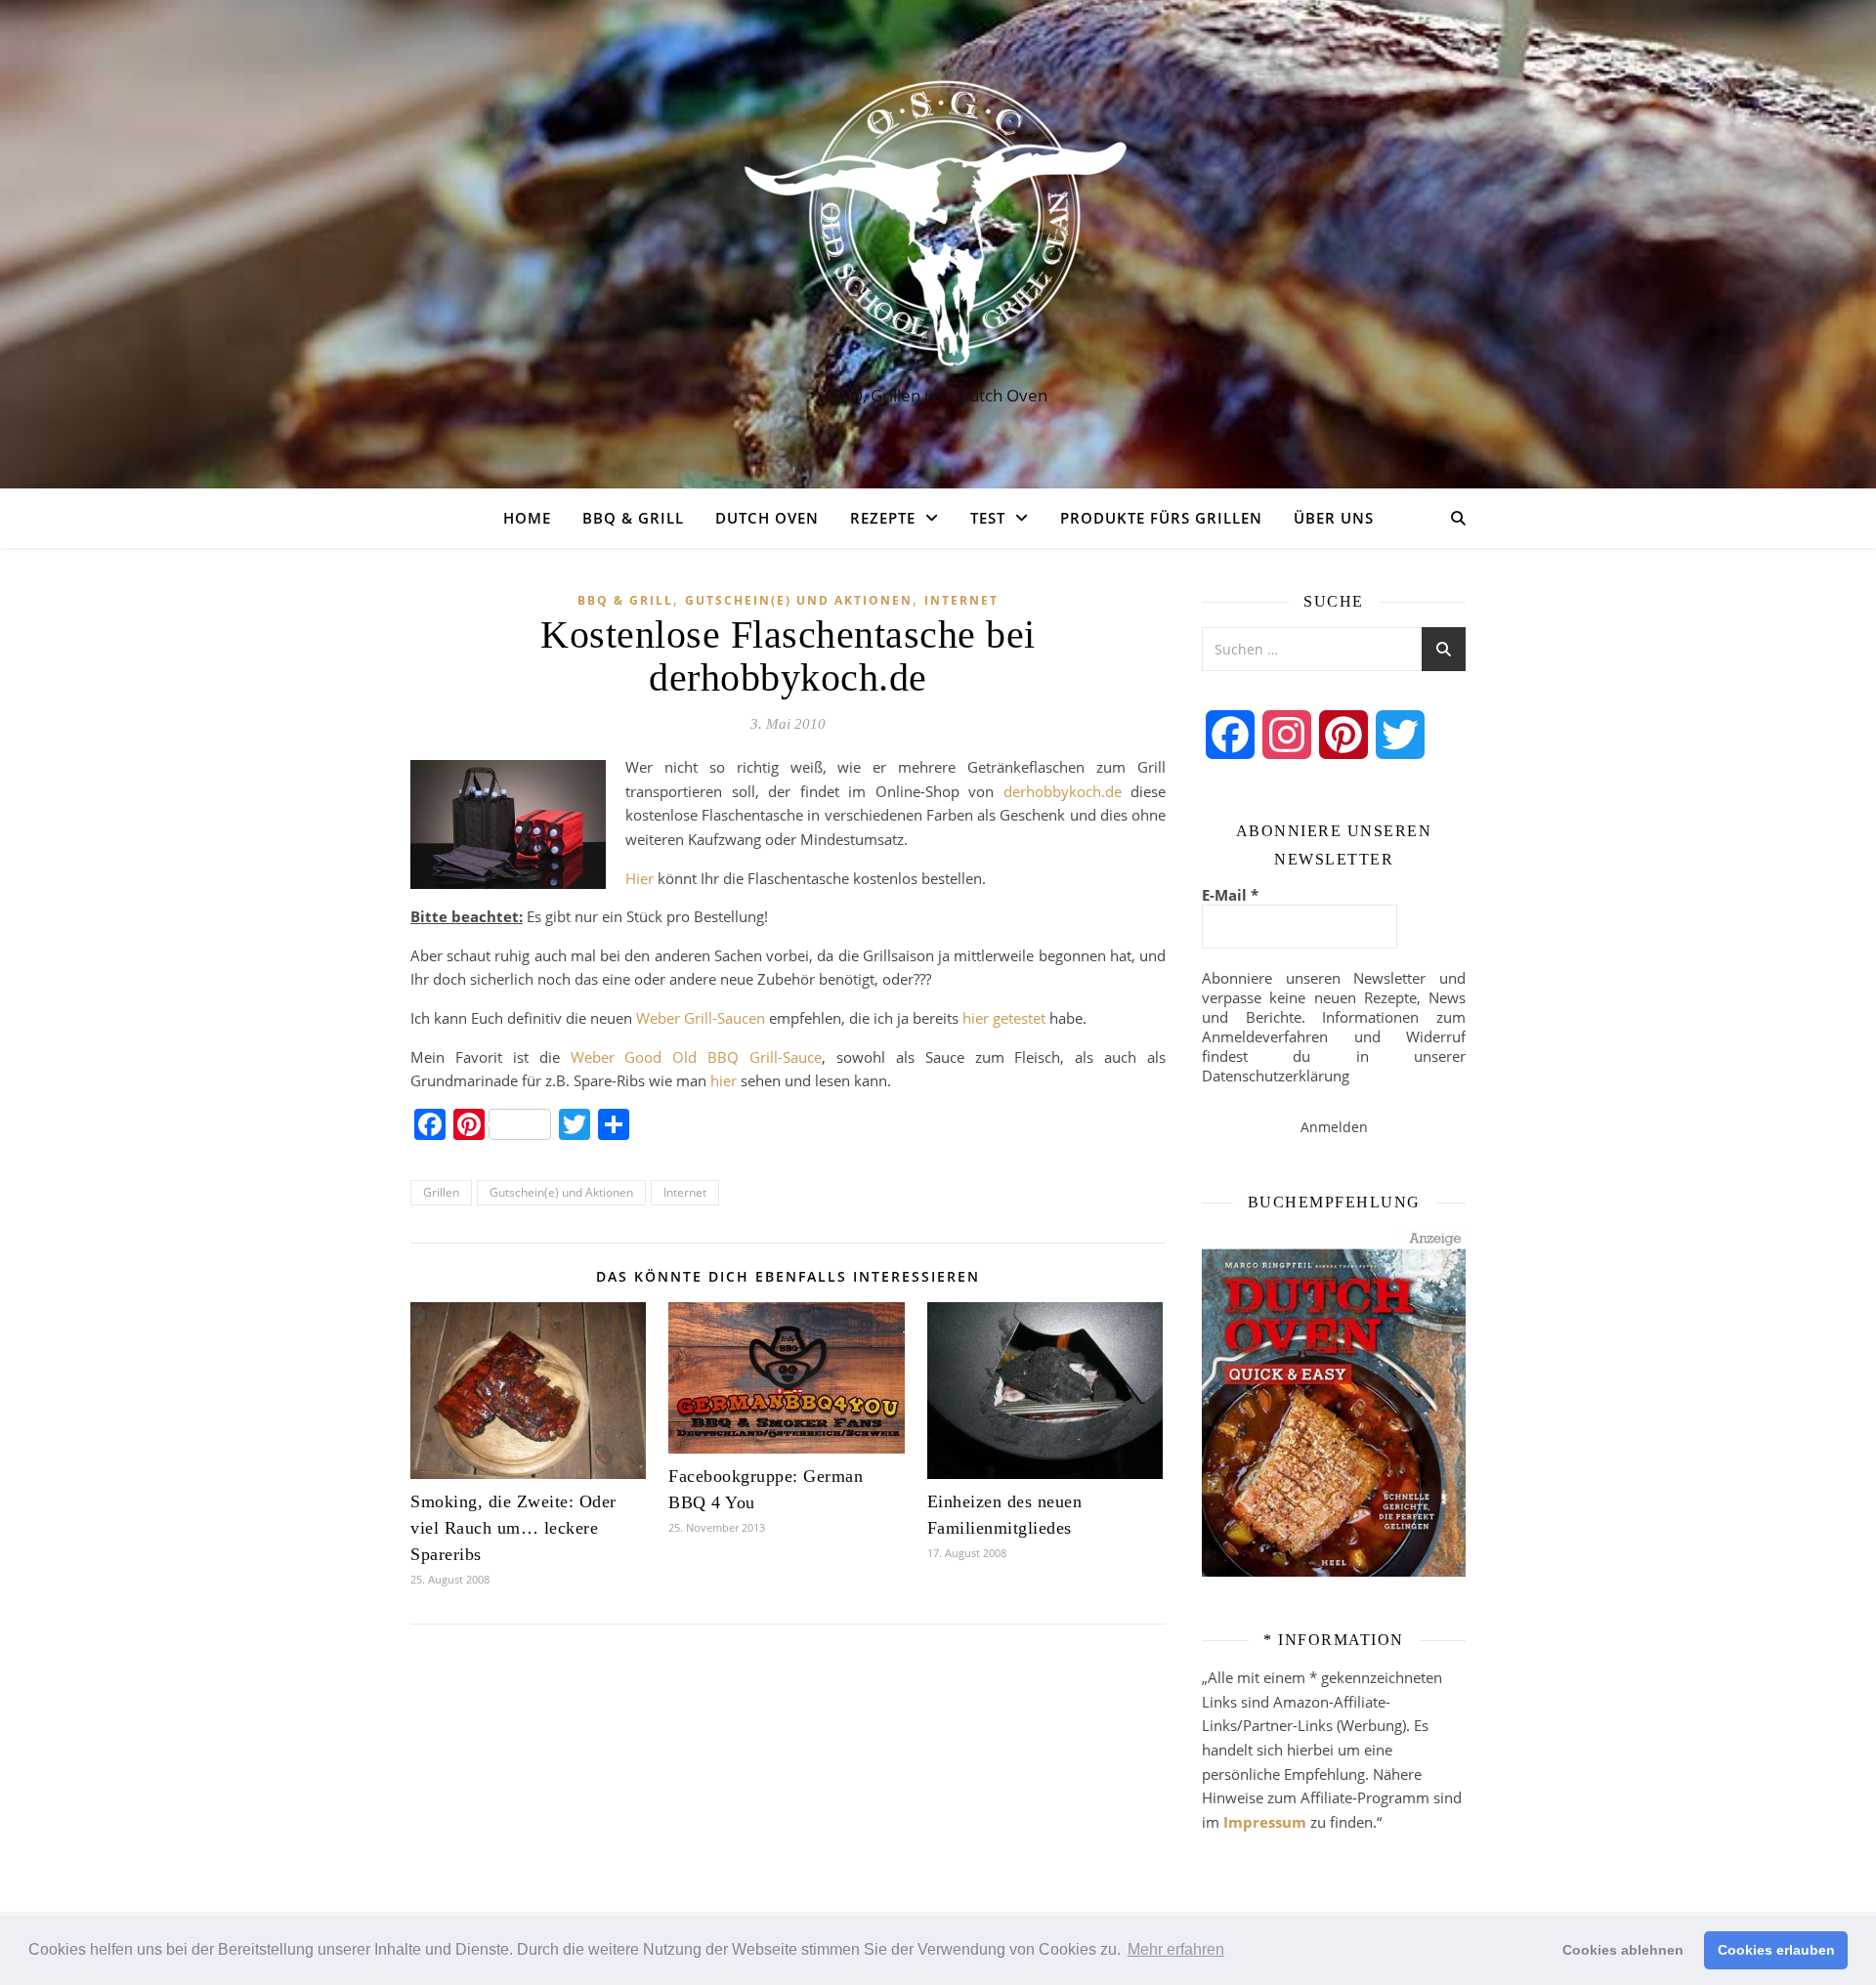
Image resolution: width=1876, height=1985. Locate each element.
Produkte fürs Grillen (1161, 518)
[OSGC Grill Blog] (938, 226)
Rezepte (883, 518)
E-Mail (1230, 895)
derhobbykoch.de (1067, 791)
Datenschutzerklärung (1276, 1076)
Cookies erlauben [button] (1776, 1950)
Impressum (1265, 1822)
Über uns (1334, 518)
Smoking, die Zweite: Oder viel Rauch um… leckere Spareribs (513, 1528)
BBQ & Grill (633, 518)
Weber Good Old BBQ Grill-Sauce (697, 1057)
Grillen (441, 1192)
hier (724, 1080)
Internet (961, 600)
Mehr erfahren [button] (1176, 1949)
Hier (640, 878)
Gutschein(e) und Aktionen (799, 600)
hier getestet (1004, 1018)
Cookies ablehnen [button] (1623, 1950)
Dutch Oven (767, 518)
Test (988, 518)
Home (527, 518)
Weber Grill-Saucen (701, 1018)
